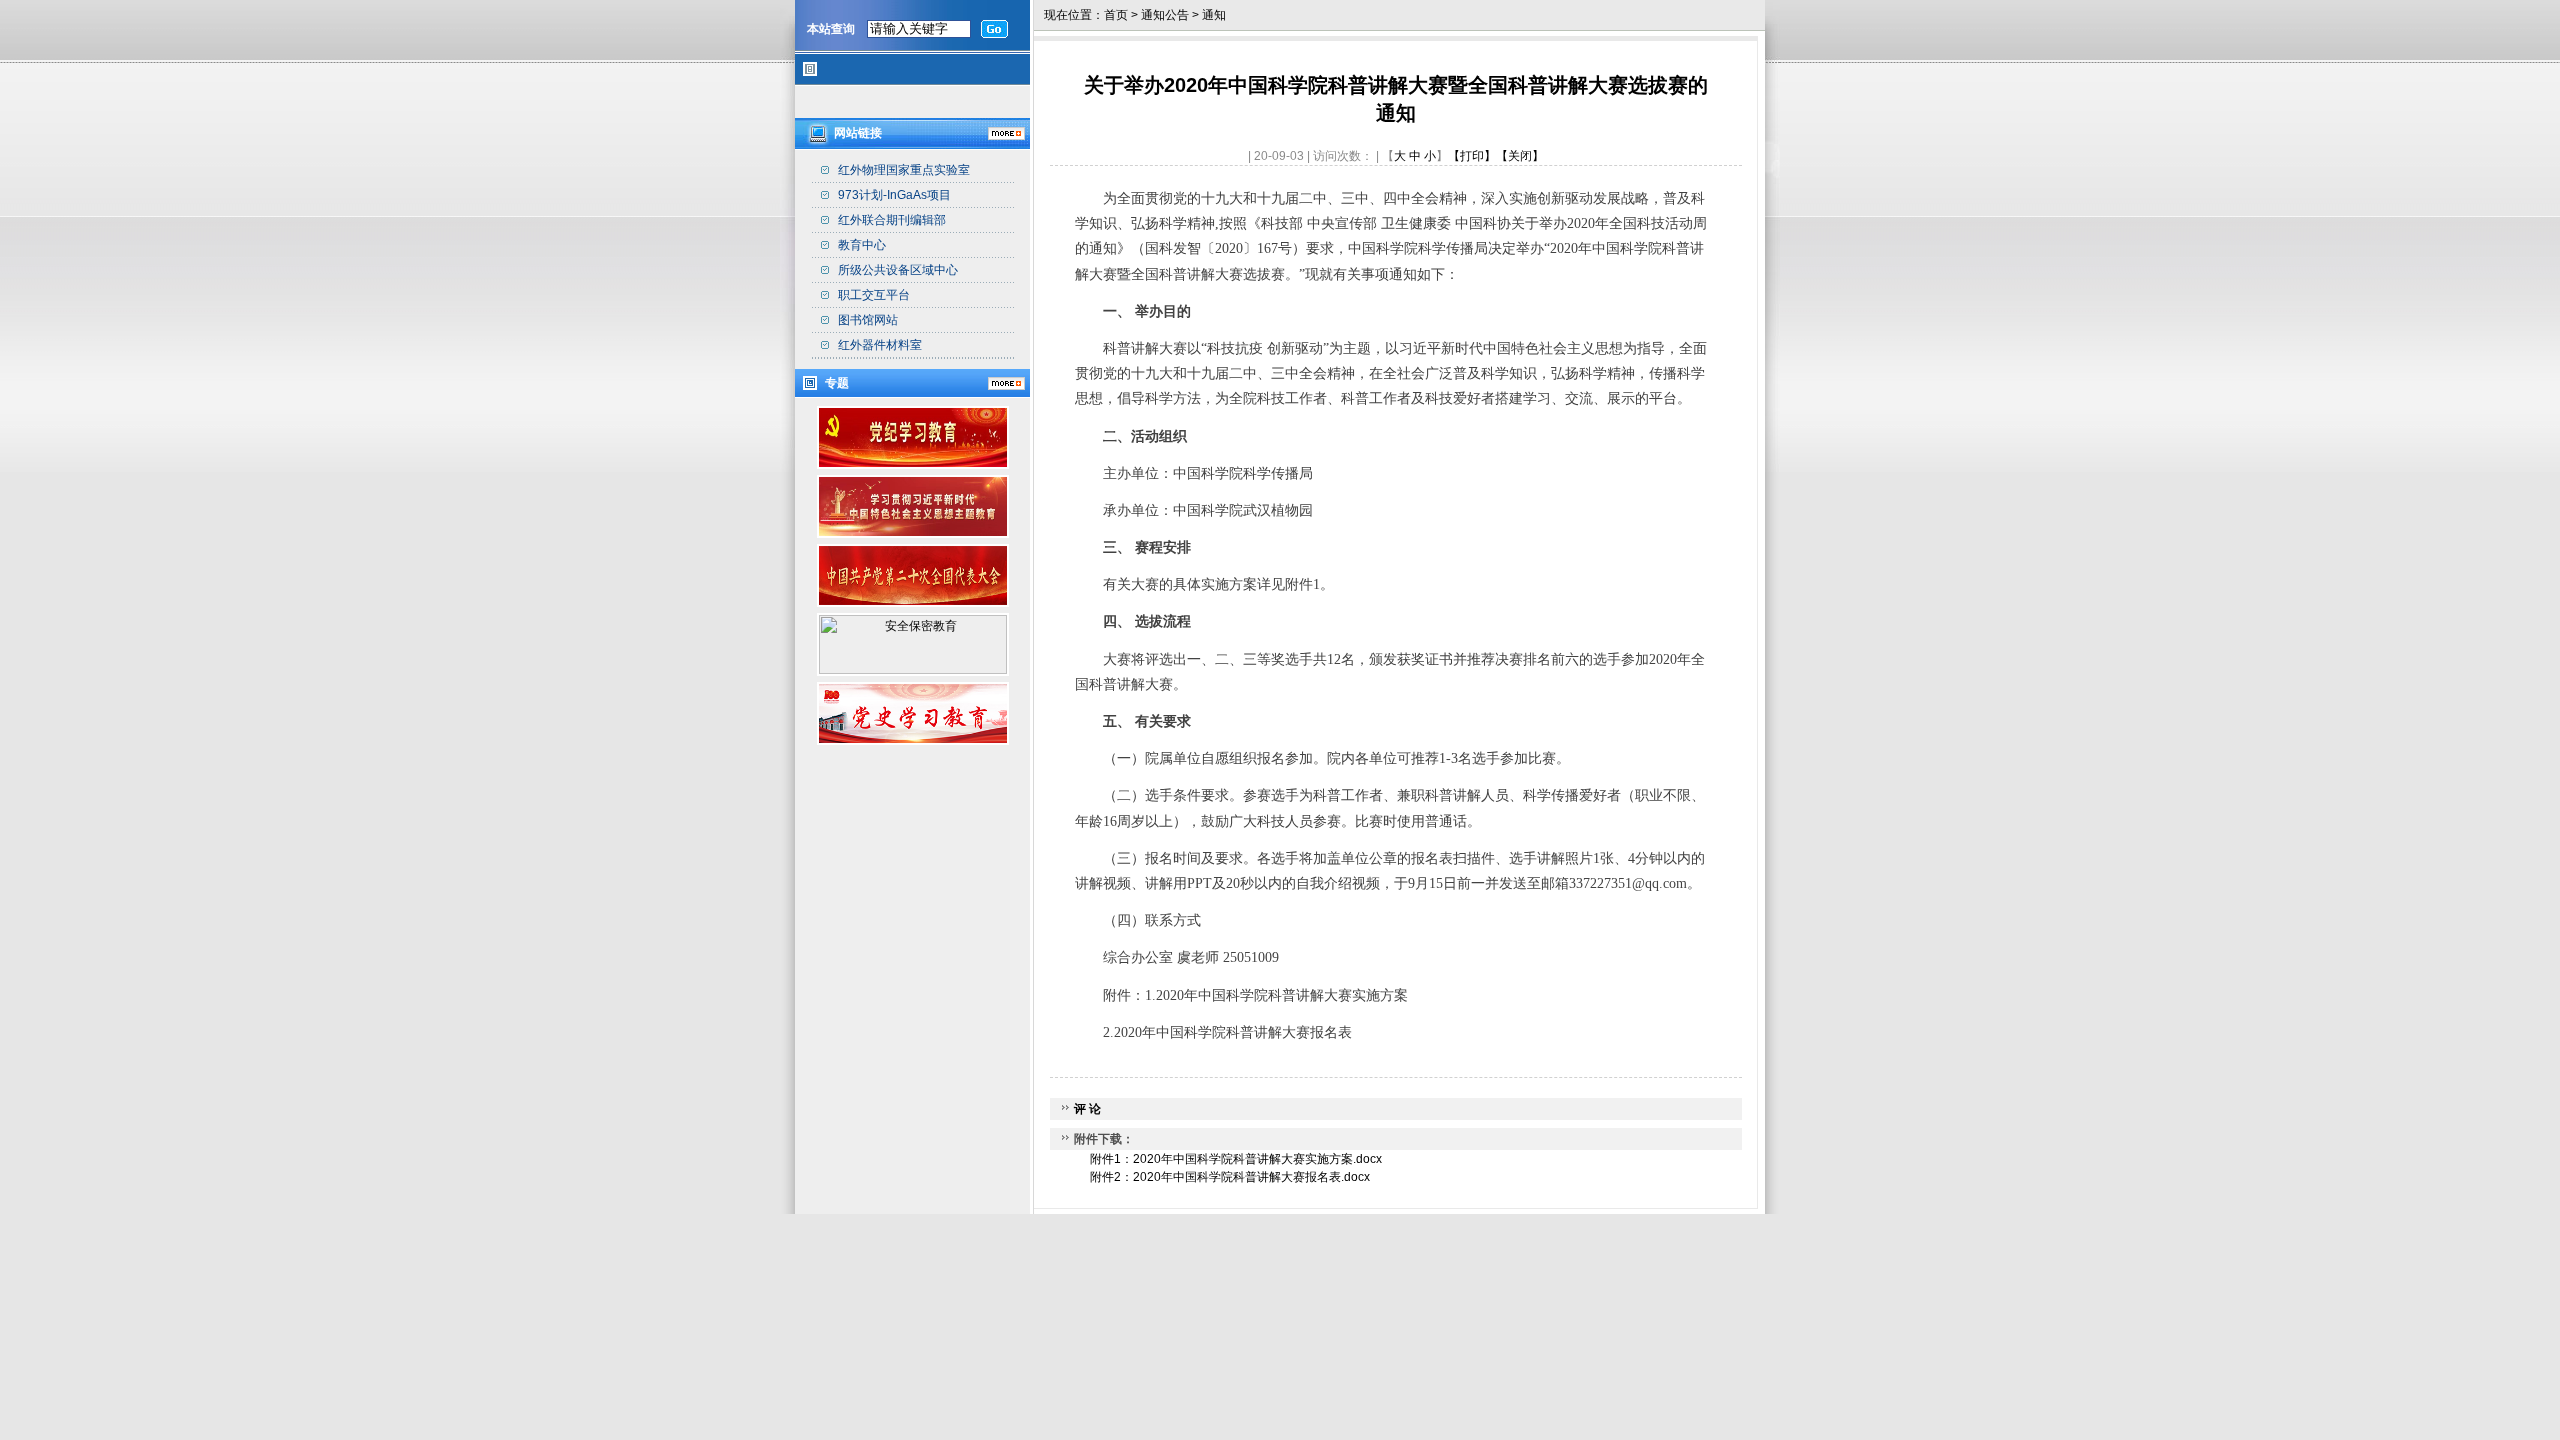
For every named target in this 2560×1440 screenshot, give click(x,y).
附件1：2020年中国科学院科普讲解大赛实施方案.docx (1236, 1159)
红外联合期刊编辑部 (892, 220)
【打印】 (1472, 156)
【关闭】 (1520, 156)
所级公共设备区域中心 (898, 270)
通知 (1214, 15)
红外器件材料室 (880, 345)
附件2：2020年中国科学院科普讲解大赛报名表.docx (1230, 1177)
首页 (1116, 15)
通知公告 (1165, 15)
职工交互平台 (874, 295)
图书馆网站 (868, 320)
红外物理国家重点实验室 (904, 170)
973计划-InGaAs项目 (894, 195)
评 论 (1087, 1109)
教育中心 (862, 245)
